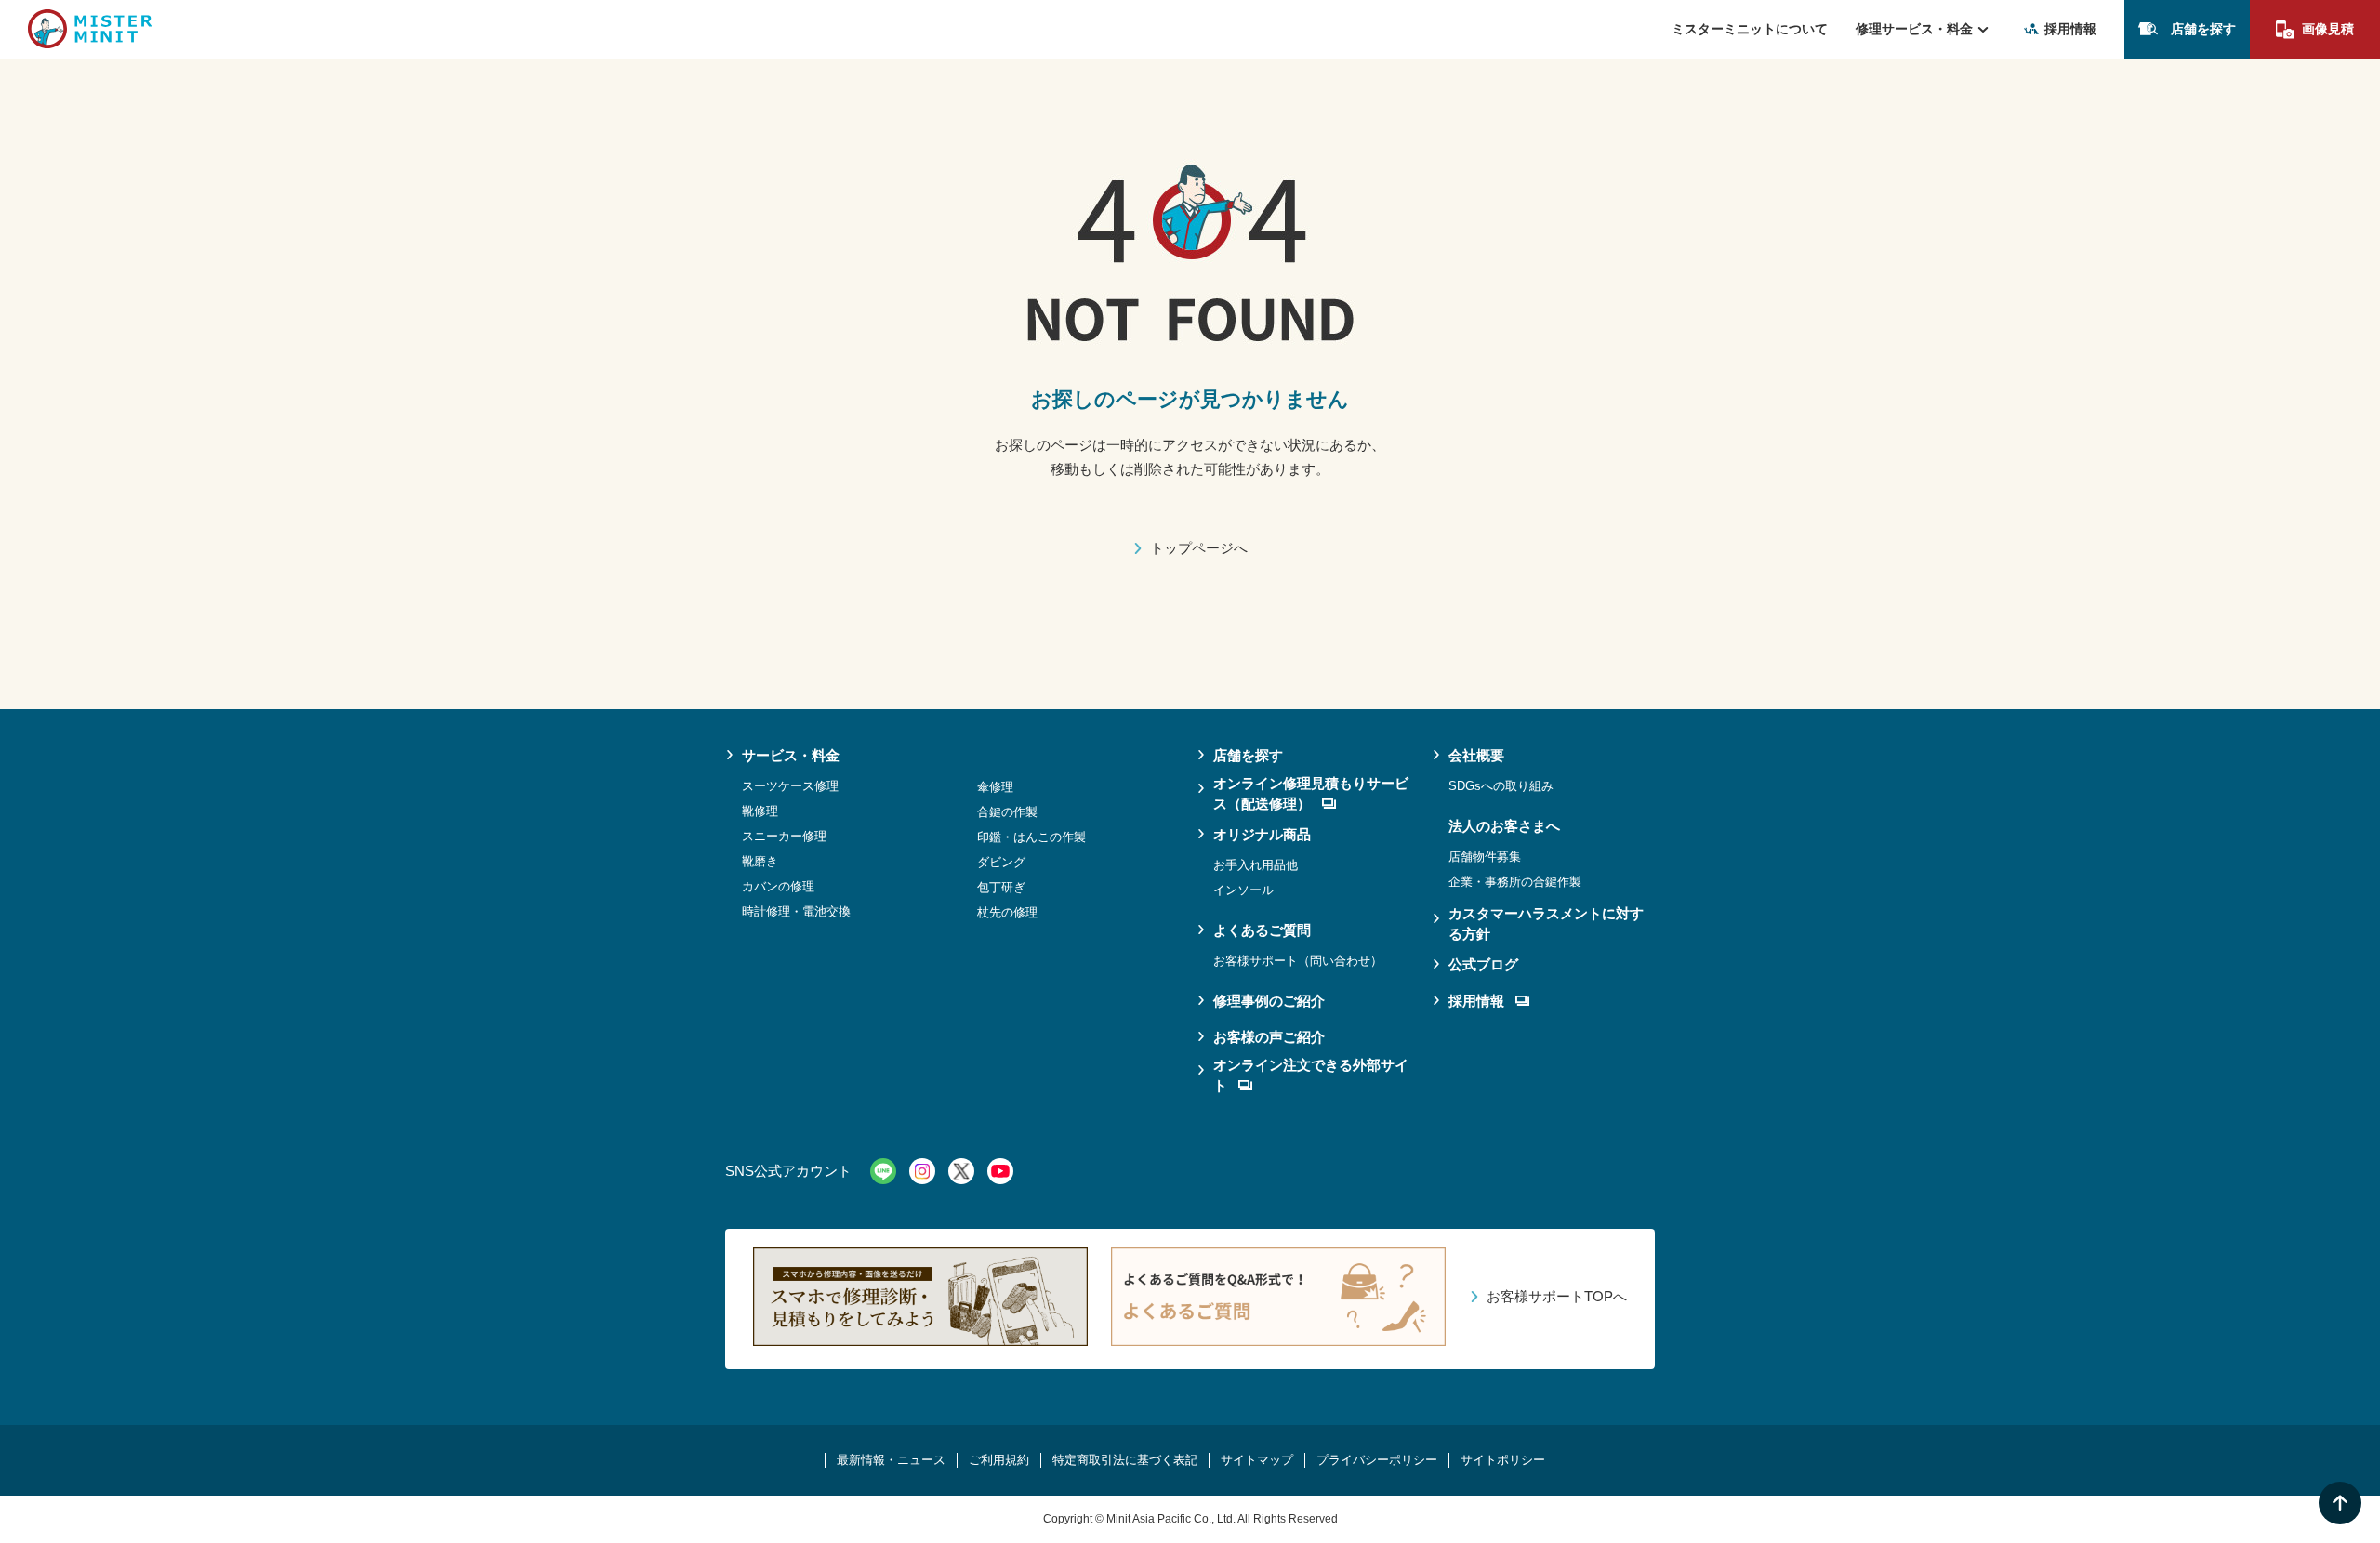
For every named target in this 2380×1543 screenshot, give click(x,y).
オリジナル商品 (1262, 834)
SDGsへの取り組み (1501, 786)
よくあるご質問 (1262, 930)
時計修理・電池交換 (796, 911)
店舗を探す (2203, 29)
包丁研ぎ (1001, 887)
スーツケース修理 (790, 786)
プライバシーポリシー (1377, 1460)
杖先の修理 (1007, 912)
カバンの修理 (778, 886)
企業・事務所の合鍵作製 (1515, 882)
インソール (1243, 890)
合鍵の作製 (1007, 812)
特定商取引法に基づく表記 (1125, 1460)
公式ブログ (1483, 964)
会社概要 (1476, 755)
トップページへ (1199, 548)
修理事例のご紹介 (1269, 1001)
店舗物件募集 (1485, 857)
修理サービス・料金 (1914, 29)
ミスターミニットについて (1750, 29)
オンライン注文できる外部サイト (1311, 1075)
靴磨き (760, 861)
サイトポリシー (1503, 1460)
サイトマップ (1257, 1460)
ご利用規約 (999, 1460)
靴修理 (760, 811)
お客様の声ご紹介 (1269, 1037)
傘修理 (995, 787)
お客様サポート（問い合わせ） (1298, 961)
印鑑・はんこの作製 (1031, 837)
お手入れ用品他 (1256, 865)
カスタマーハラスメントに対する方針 (1546, 924)
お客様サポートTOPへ (1557, 1296)
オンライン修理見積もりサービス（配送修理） (1311, 794)
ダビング (1001, 862)
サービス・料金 (791, 755)
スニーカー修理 (784, 836)
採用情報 (2070, 29)
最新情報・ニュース (891, 1460)
